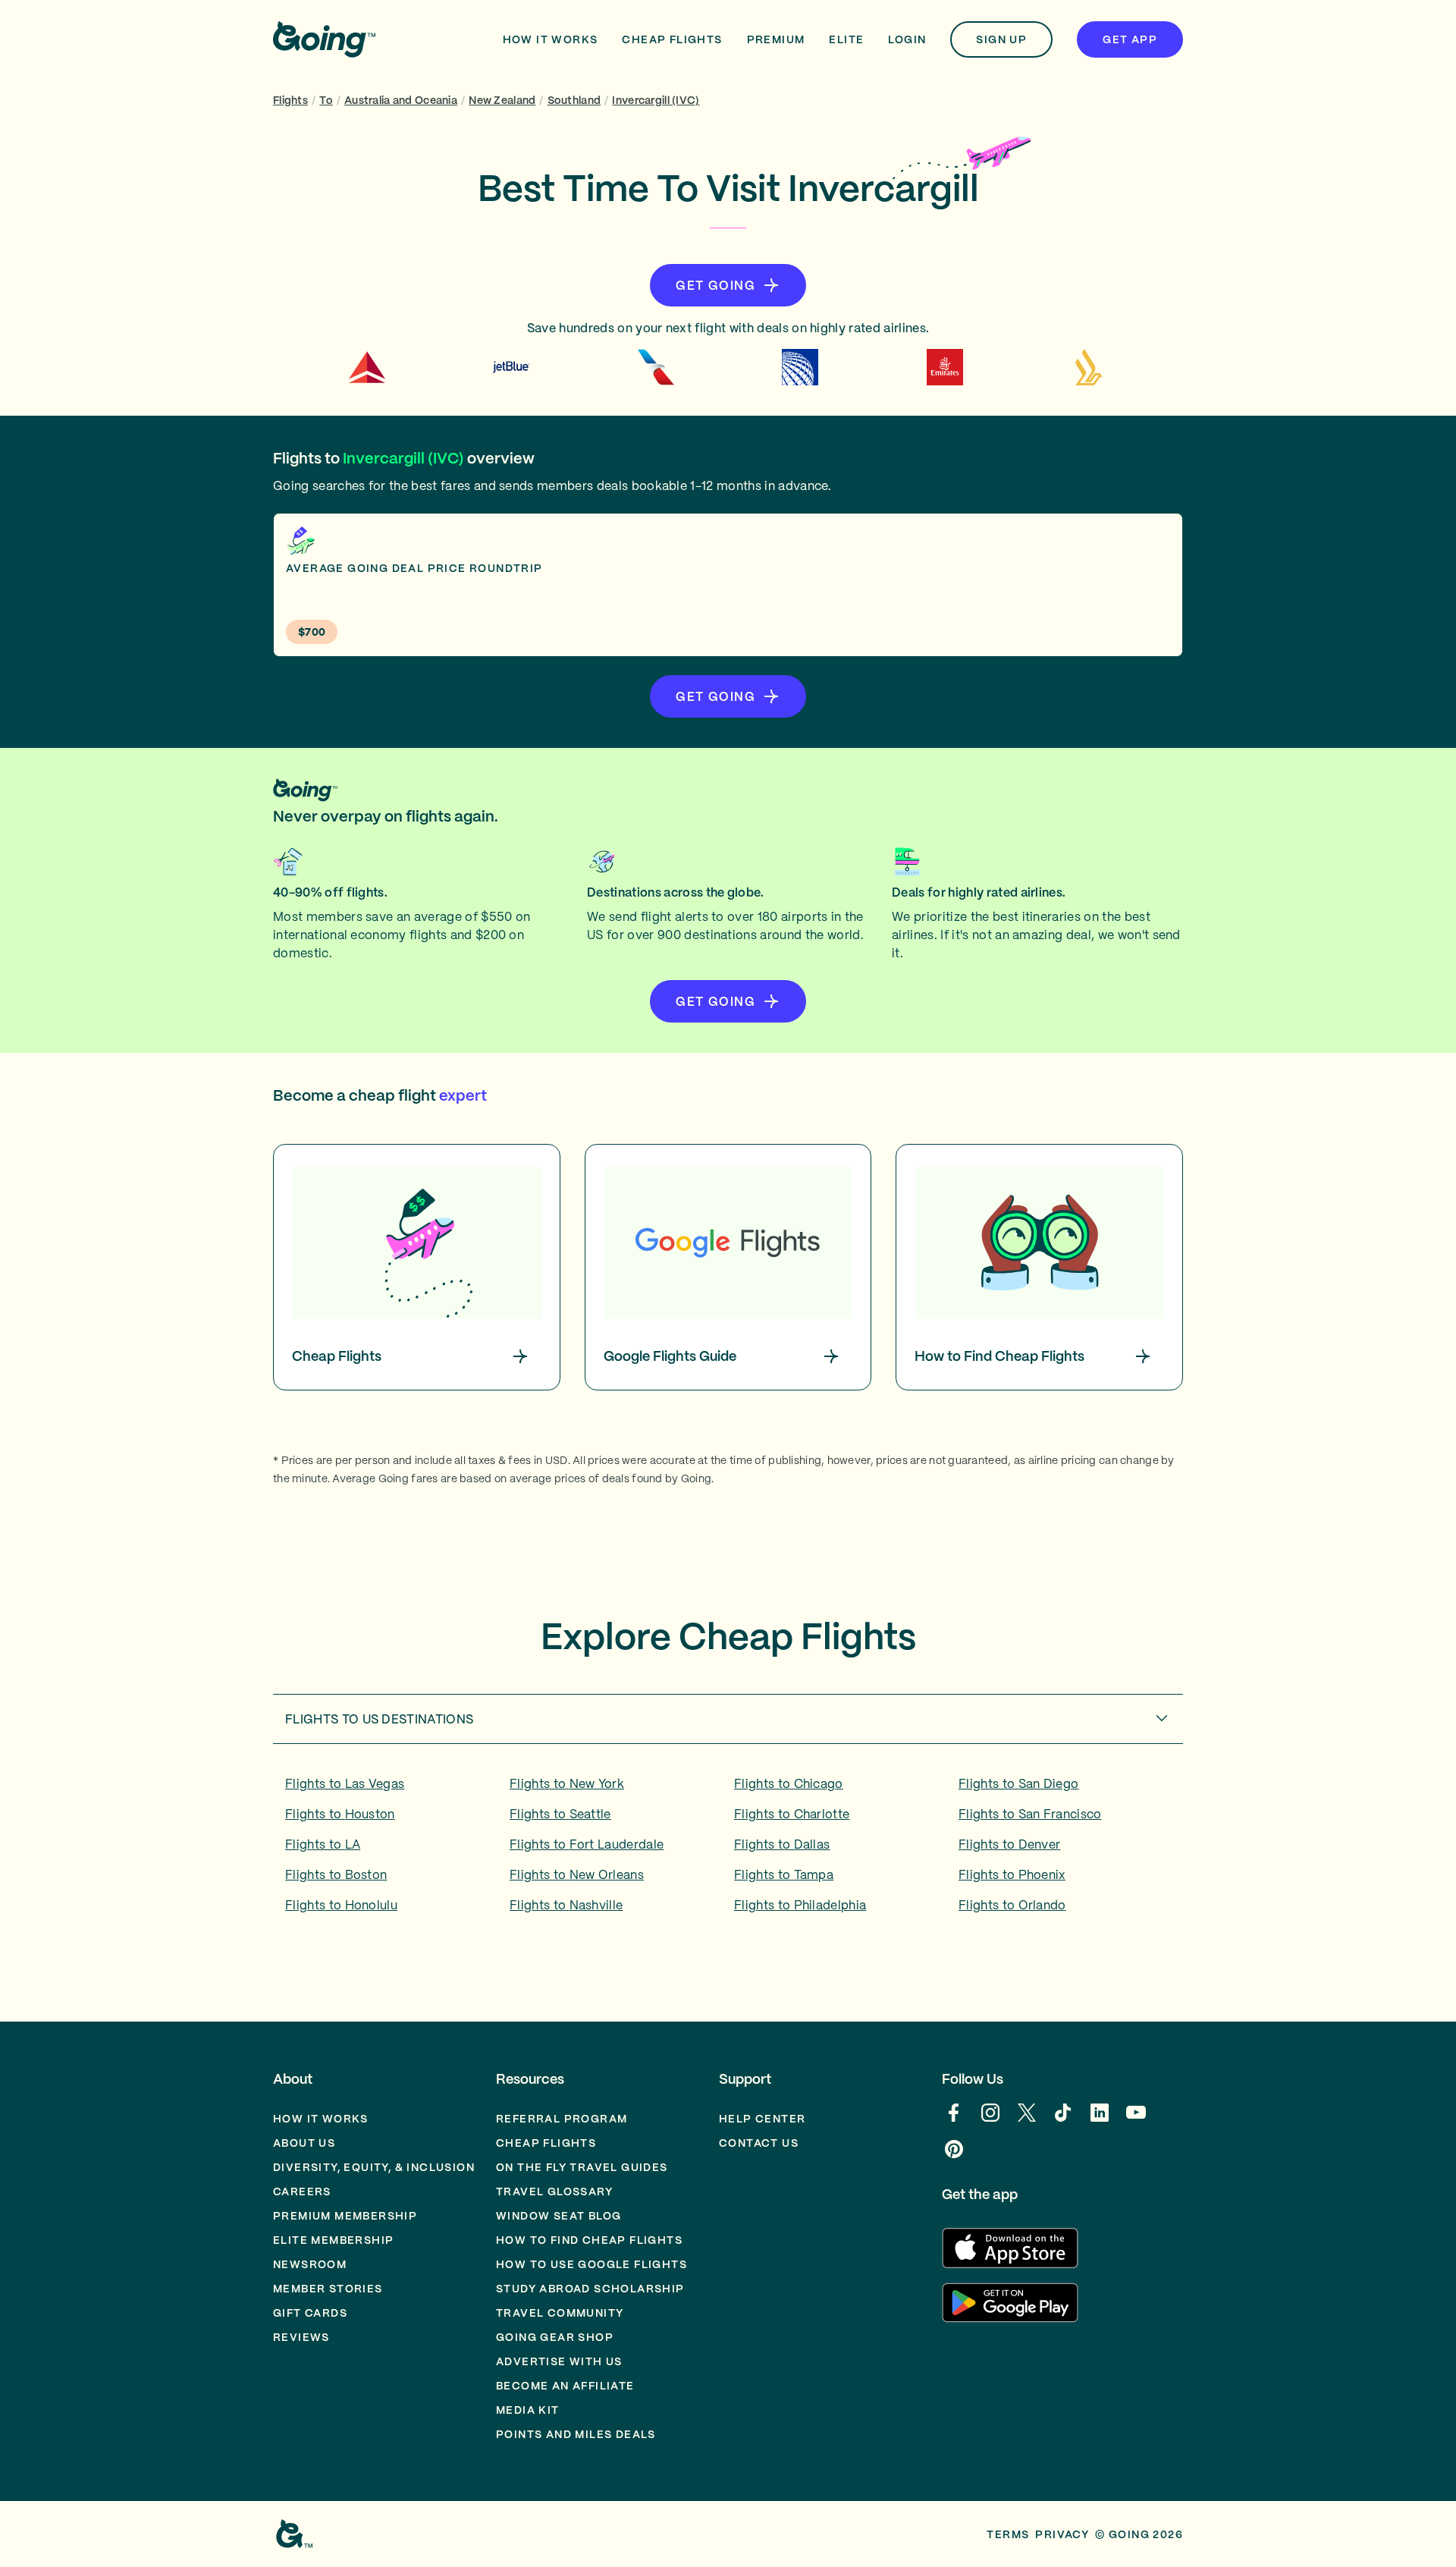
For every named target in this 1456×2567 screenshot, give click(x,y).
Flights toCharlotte (792, 1814)
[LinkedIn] (1100, 2120)
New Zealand (502, 100)
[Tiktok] (1063, 2120)
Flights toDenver (1009, 1844)
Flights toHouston (340, 1814)
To (326, 100)
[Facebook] (954, 2120)
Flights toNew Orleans (577, 1874)
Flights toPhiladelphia (800, 1905)
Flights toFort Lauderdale (587, 1844)
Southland (574, 100)
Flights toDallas (782, 1844)
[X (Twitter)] (1027, 2120)
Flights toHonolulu (341, 1905)
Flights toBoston (336, 1874)
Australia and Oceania (401, 100)
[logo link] (324, 39)
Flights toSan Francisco (1030, 1814)
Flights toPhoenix (1012, 1874)
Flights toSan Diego (1018, 1783)
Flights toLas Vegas (345, 1783)
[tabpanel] (728, 1849)
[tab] (728, 1719)
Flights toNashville (566, 1905)
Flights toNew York (567, 1783)
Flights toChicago (789, 1783)
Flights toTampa (784, 1874)
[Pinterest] (954, 2157)
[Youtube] (1136, 2120)
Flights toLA (323, 1844)
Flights (290, 100)
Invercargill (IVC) (656, 100)
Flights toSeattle (560, 1814)
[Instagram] (990, 2120)
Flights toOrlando (1012, 1905)
